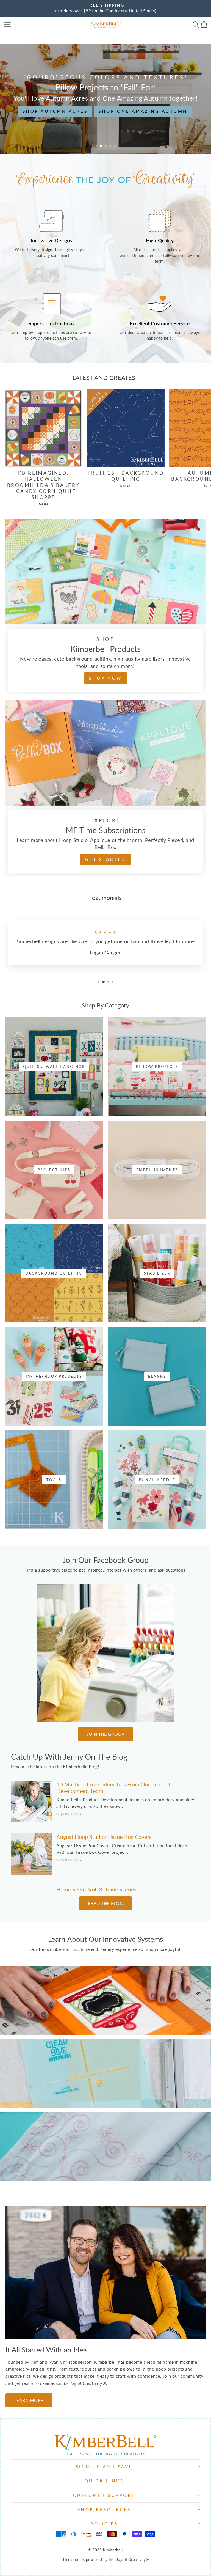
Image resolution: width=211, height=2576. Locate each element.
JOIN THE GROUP (105, 1734)
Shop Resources (104, 2509)
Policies (104, 2524)
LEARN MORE (29, 2400)
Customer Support (104, 2495)
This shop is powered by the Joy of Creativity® (105, 2559)
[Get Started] (105, 788)
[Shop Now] (105, 607)
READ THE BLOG (105, 1903)
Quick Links (104, 2481)
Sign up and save (104, 2467)
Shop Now (105, 117)
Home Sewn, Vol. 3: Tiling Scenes (96, 1889)
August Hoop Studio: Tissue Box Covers (104, 1837)
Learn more (105, 2010)
